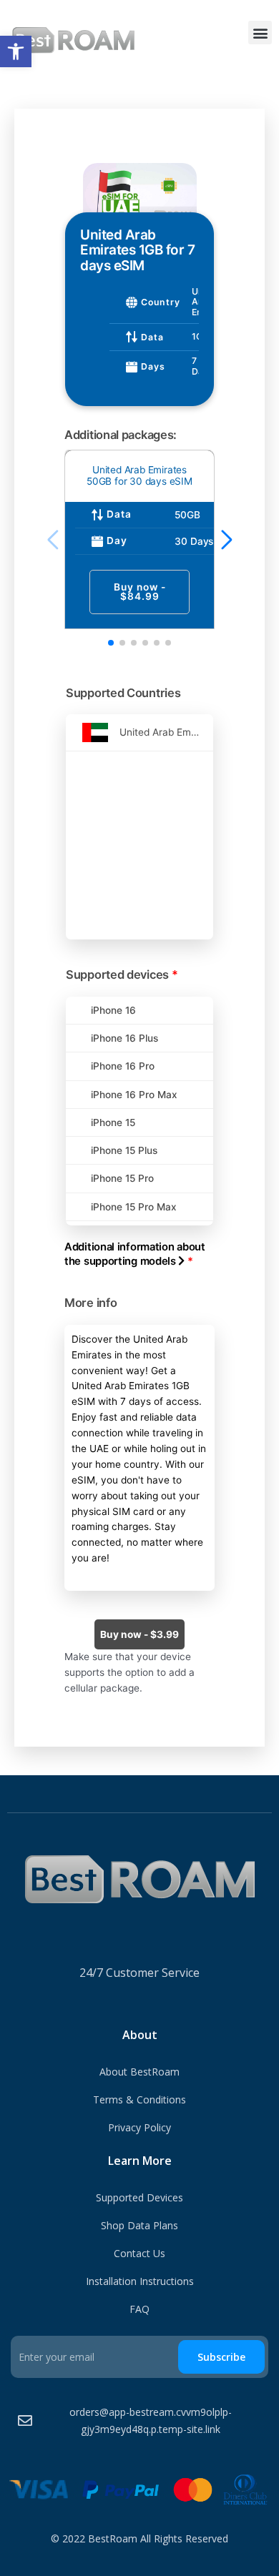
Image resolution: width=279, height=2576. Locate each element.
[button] (16, 51)
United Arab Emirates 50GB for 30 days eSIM (139, 475)
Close (77, 152)
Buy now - (140, 592)
